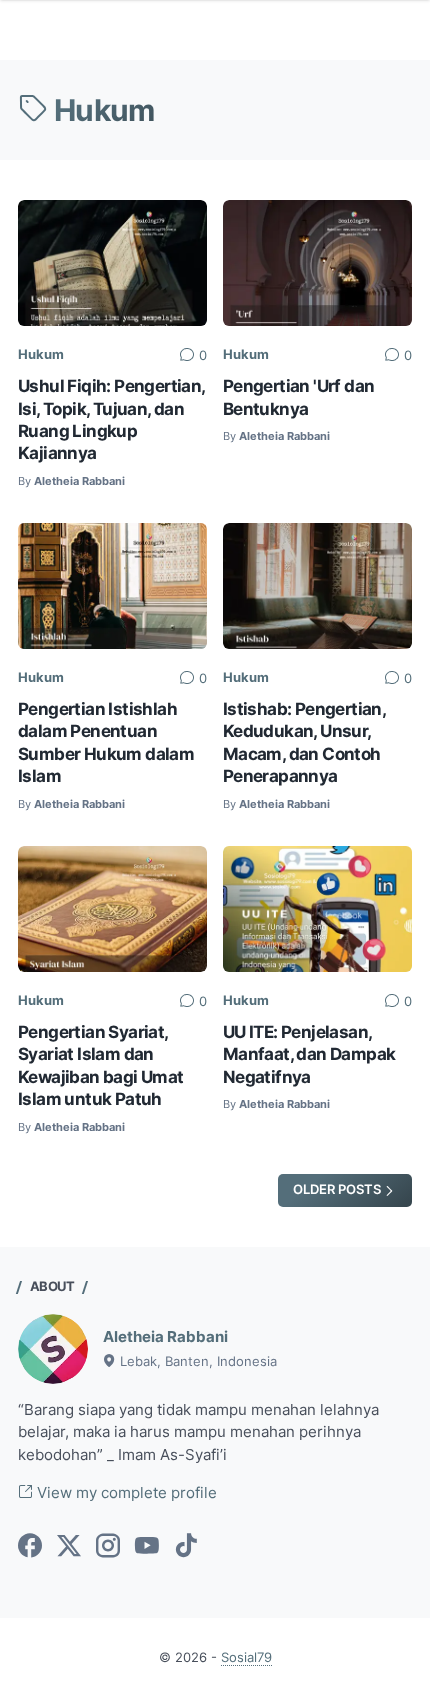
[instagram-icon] (108, 1547)
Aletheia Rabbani (165, 1337)
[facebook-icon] (30, 1547)
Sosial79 (246, 1657)
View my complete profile (125, 1493)
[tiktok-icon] (186, 1547)
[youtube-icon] (147, 1547)
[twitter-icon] (69, 1547)
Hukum (41, 354)
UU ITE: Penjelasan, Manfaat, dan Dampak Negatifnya (309, 1054)
